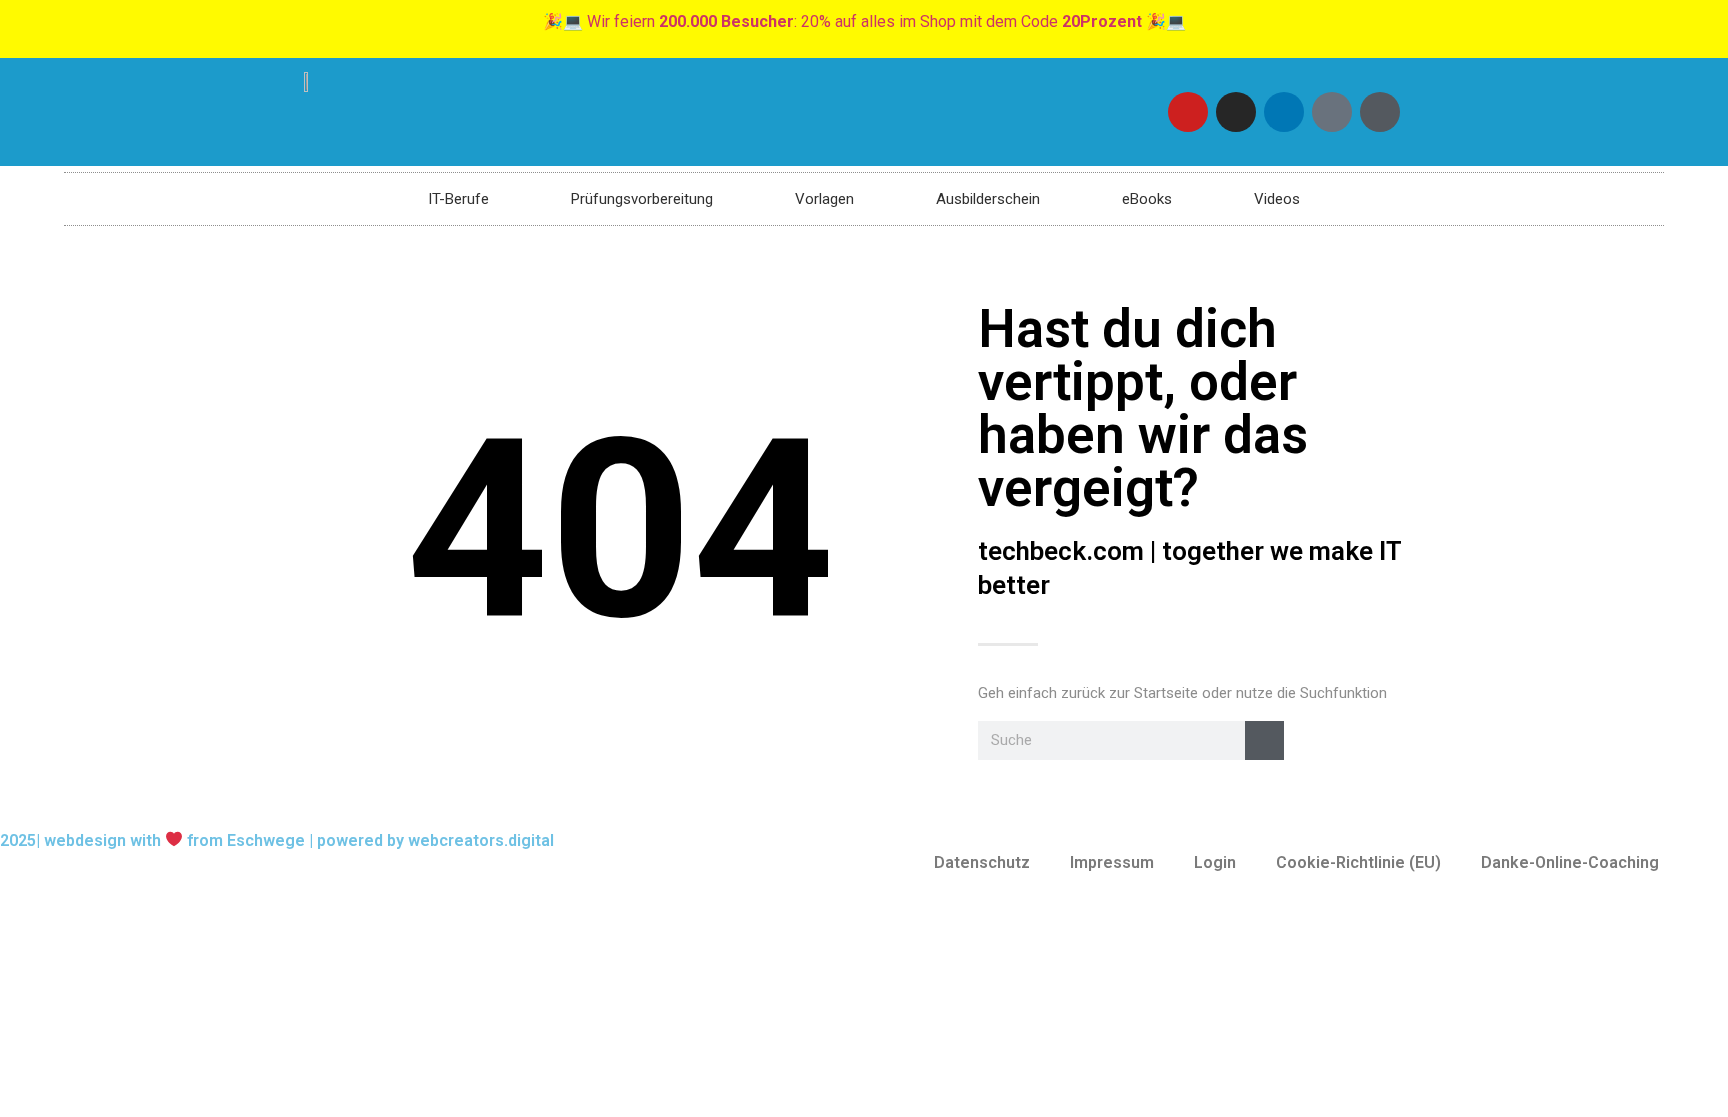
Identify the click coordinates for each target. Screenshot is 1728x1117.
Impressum (1112, 862)
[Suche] (1264, 740)
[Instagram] (1236, 112)
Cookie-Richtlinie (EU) (1358, 862)
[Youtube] (1188, 112)
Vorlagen (824, 199)
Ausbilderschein (988, 199)
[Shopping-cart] (1380, 112)
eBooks (1147, 199)
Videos (1277, 199)
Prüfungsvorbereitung (642, 199)
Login (1215, 862)
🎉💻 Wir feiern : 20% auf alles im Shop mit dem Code (864, 21)
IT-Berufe (458, 199)
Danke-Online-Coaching (1570, 862)
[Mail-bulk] (1332, 112)
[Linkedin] (1284, 112)
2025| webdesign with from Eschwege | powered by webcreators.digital (277, 840)
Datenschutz (982, 862)
